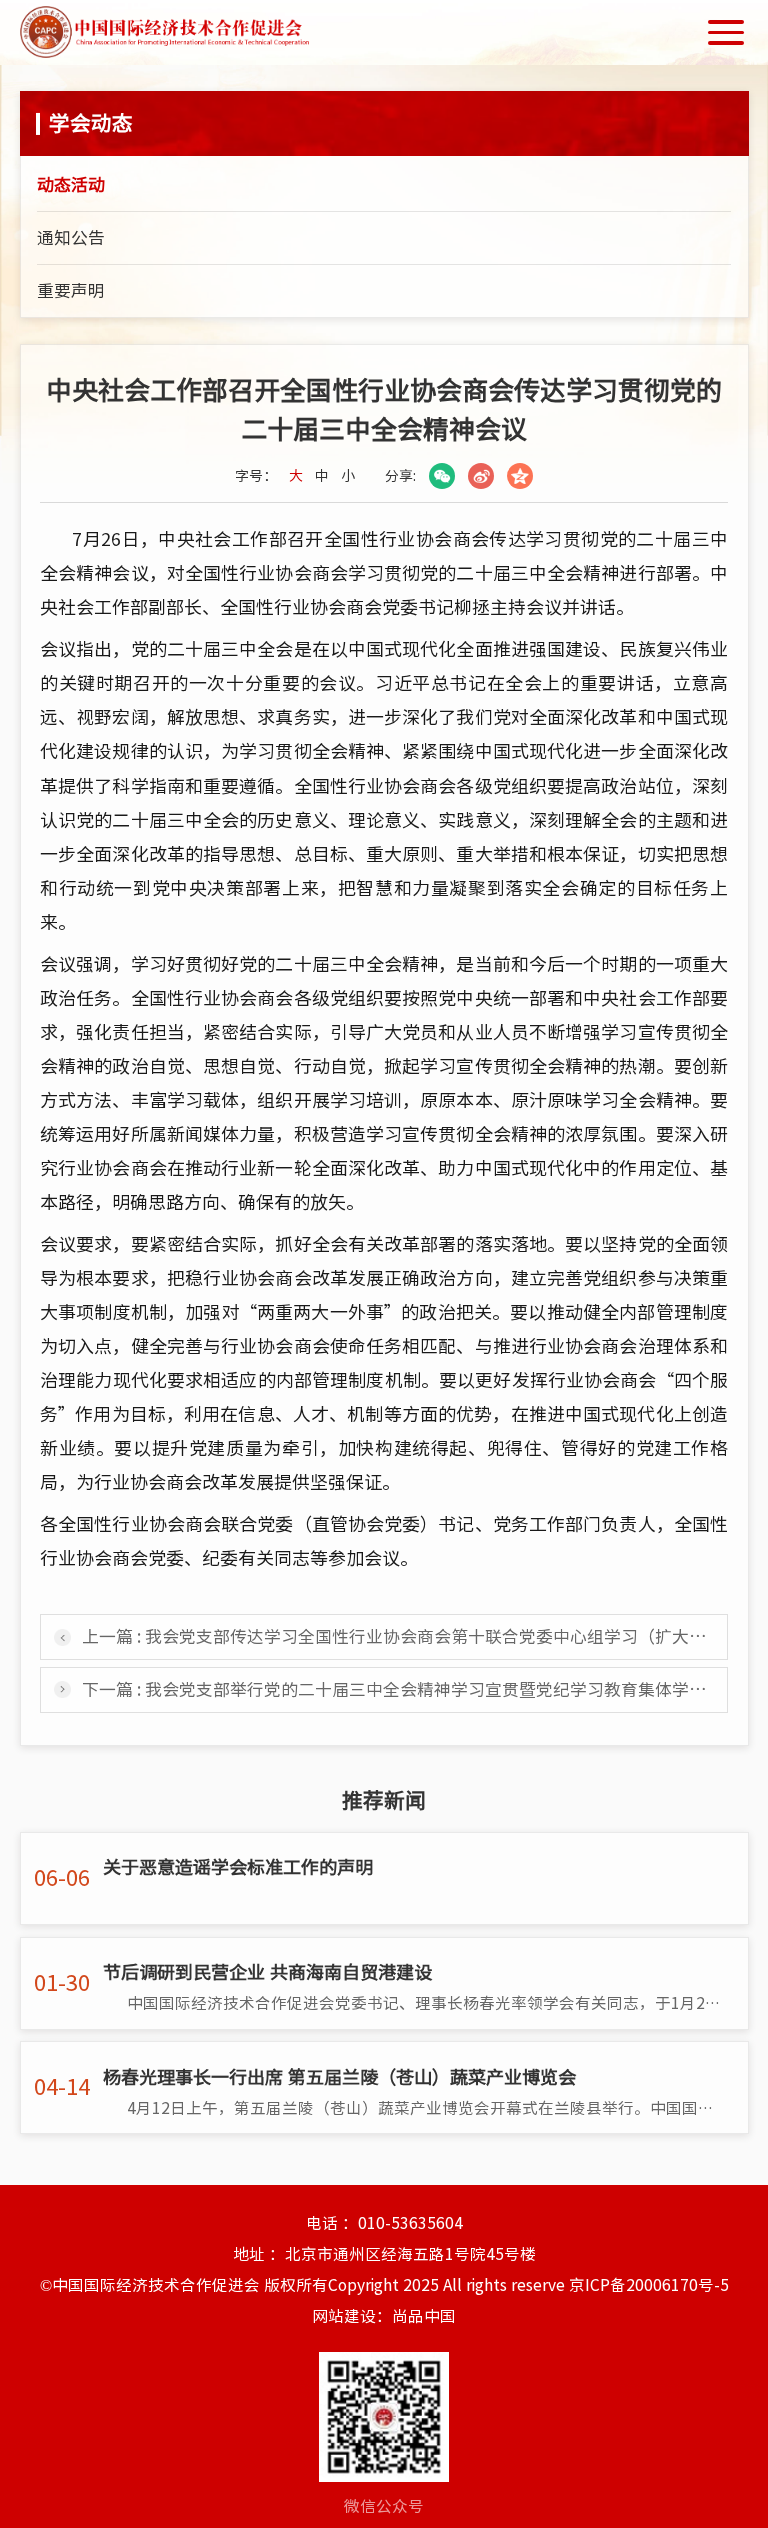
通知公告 (71, 237)
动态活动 (71, 184)
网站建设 (344, 2316)
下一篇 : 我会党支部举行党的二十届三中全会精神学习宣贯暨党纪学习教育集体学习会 (402, 1689)
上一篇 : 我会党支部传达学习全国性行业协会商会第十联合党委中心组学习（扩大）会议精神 (405, 1636)
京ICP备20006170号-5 (649, 2285)
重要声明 (71, 290)
